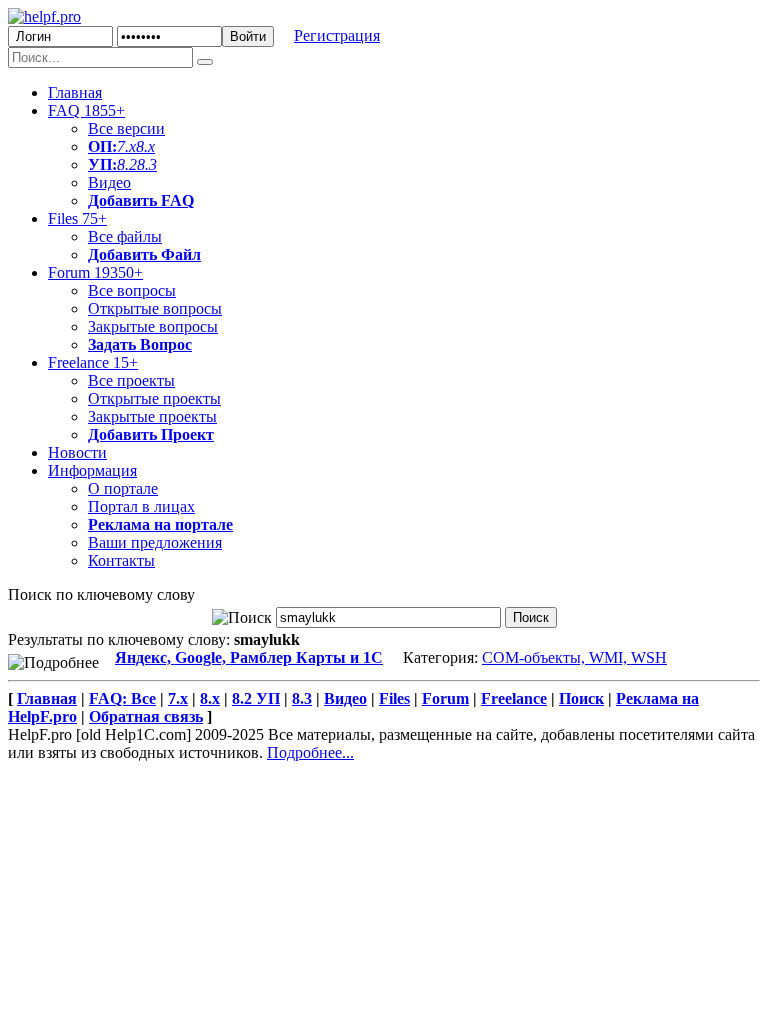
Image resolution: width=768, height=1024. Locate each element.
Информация (92, 470)
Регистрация (337, 35)
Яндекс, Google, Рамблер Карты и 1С (249, 657)
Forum (95, 272)
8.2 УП (256, 698)
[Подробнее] (53, 663)
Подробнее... (310, 752)
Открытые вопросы (155, 308)
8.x (145, 146)
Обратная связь (146, 716)
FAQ (86, 110)
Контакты (121, 560)
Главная (75, 92)
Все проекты (131, 380)
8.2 (127, 164)
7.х (126, 146)
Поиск (581, 698)
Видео (109, 182)
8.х (210, 698)
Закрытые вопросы (153, 326)
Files (77, 218)
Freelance (93, 362)
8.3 (147, 164)
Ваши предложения (155, 542)
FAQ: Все (122, 698)
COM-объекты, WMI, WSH (574, 657)
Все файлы (125, 236)
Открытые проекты (154, 398)
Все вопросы (132, 290)
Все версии (126, 128)
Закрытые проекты (152, 416)
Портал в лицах (141, 506)
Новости (77, 452)
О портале (123, 488)
